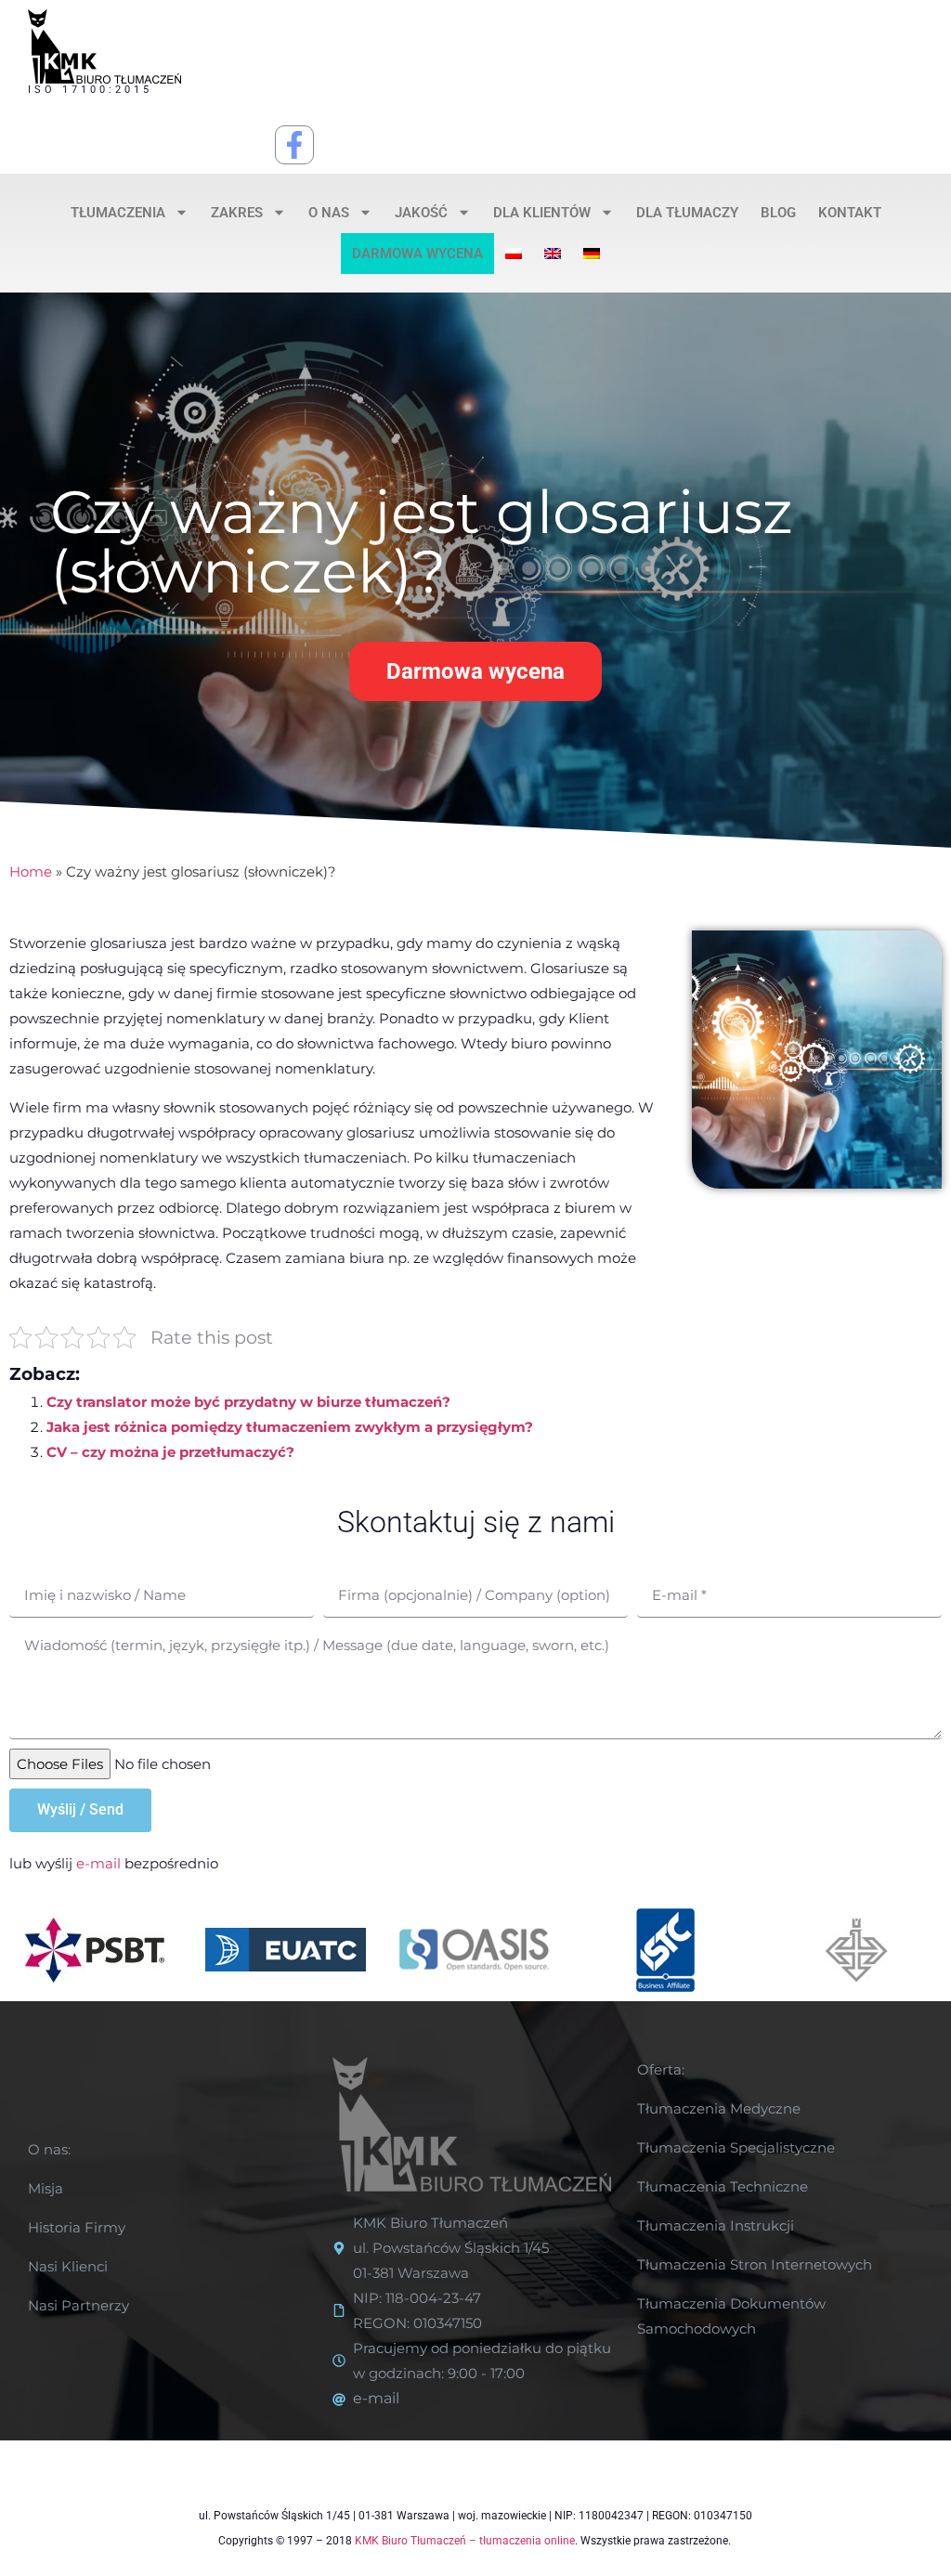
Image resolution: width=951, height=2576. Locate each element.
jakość (421, 213)
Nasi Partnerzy (78, 2305)
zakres (237, 213)
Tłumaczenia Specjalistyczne (736, 2147)
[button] (475, 671)
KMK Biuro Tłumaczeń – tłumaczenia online (465, 2541)
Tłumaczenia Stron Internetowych (755, 2264)
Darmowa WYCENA (417, 254)
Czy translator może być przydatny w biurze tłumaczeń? (248, 1402)
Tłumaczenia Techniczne (723, 2186)
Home (31, 872)
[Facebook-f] (294, 145)
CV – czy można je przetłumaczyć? (170, 1452)
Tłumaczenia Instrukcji (716, 2225)
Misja (46, 2188)
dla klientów (542, 213)
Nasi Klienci (68, 2266)
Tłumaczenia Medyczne (719, 2108)
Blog (778, 213)
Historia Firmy (77, 2227)
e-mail (98, 1863)
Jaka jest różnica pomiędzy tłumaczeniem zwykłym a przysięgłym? (290, 1427)
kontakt (850, 213)
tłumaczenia (118, 213)
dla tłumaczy (687, 213)
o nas (329, 213)
